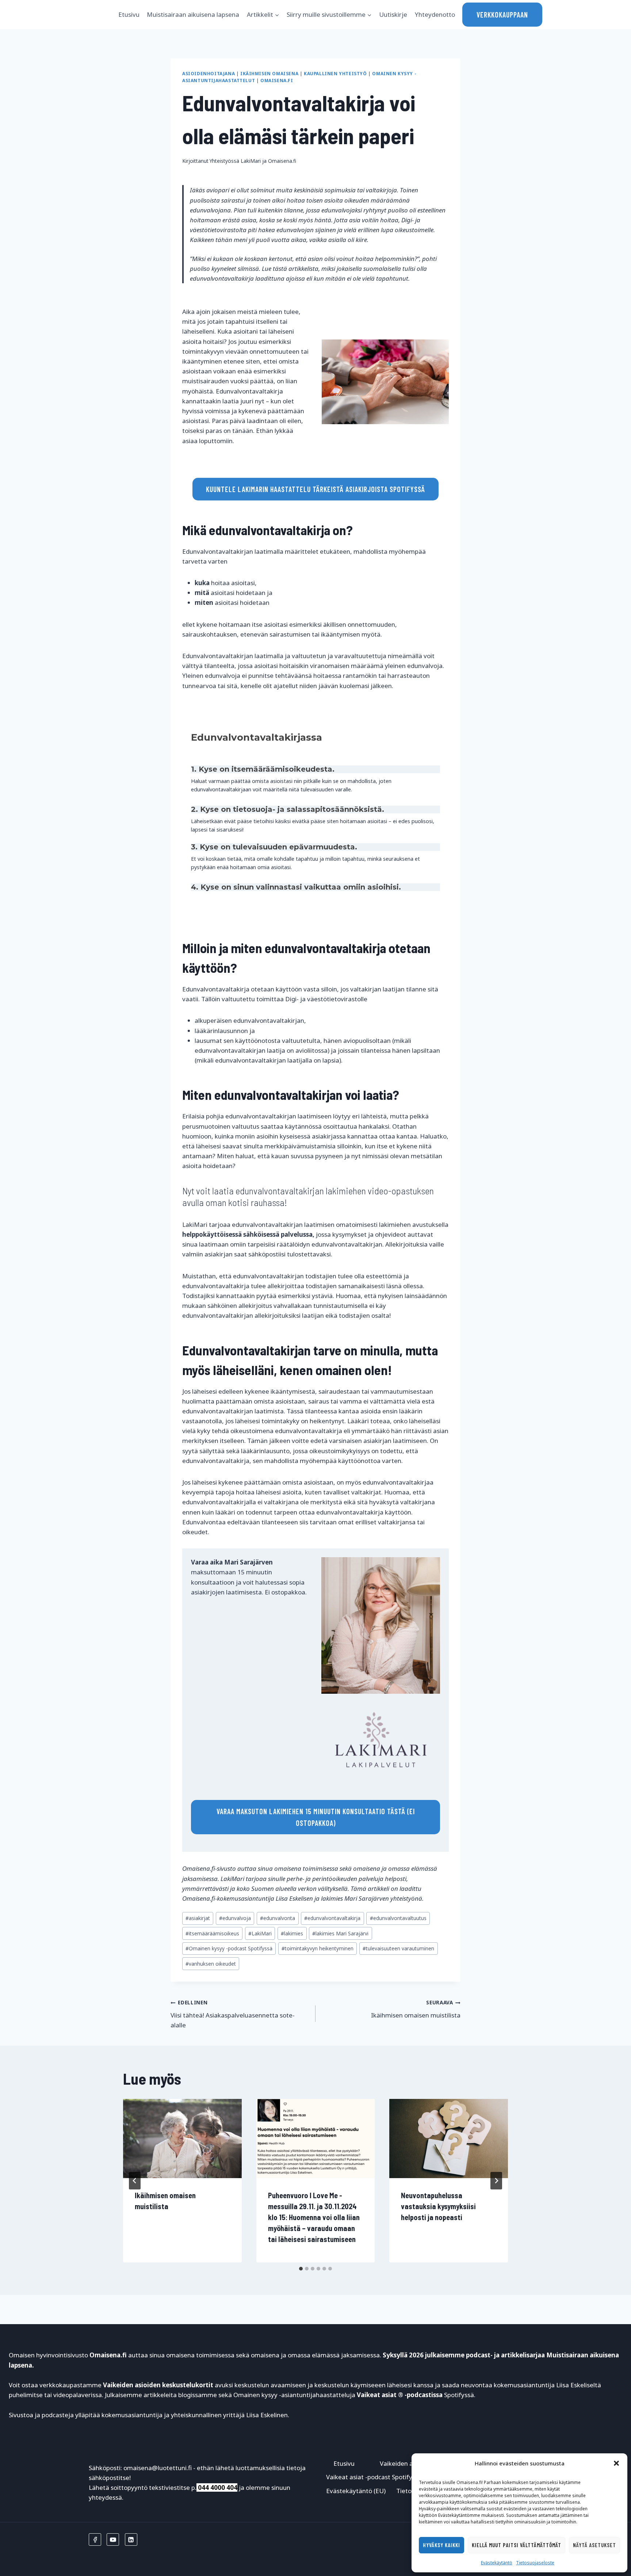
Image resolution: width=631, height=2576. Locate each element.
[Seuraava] (496, 2181)
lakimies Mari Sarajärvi (340, 1933)
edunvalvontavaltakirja (332, 1918)
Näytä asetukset (594, 2545)
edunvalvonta (278, 1918)
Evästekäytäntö (497, 2563)
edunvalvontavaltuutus (398, 1918)
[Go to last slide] (135, 2181)
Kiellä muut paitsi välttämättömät (517, 2545)
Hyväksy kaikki (441, 2545)
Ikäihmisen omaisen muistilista (416, 2009)
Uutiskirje (393, 14)
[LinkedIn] (131, 2539)
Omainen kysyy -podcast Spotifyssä (229, 1948)
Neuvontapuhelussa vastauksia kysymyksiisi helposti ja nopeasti (438, 2206)
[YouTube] (113, 2539)
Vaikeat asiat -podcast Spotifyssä (374, 2477)
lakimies (292, 1933)
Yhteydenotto (435, 14)
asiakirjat (198, 1918)
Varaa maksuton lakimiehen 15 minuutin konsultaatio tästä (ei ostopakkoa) (316, 1817)
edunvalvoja (235, 1918)
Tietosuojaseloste (535, 2563)
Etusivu (129, 14)
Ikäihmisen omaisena (269, 73)
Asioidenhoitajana (209, 73)
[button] (616, 2463)
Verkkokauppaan (502, 15)
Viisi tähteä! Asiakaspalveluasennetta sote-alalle (233, 2014)
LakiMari (260, 1933)
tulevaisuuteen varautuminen (398, 1948)
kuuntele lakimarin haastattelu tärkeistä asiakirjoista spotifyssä (315, 489)
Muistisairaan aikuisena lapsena (193, 14)
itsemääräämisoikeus (212, 1933)
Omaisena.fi (277, 80)
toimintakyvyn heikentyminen (318, 1948)
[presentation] (182, 2138)
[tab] (301, 2269)
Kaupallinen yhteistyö (335, 73)
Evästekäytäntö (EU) (356, 2491)
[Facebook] (95, 2539)
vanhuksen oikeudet (211, 1964)
